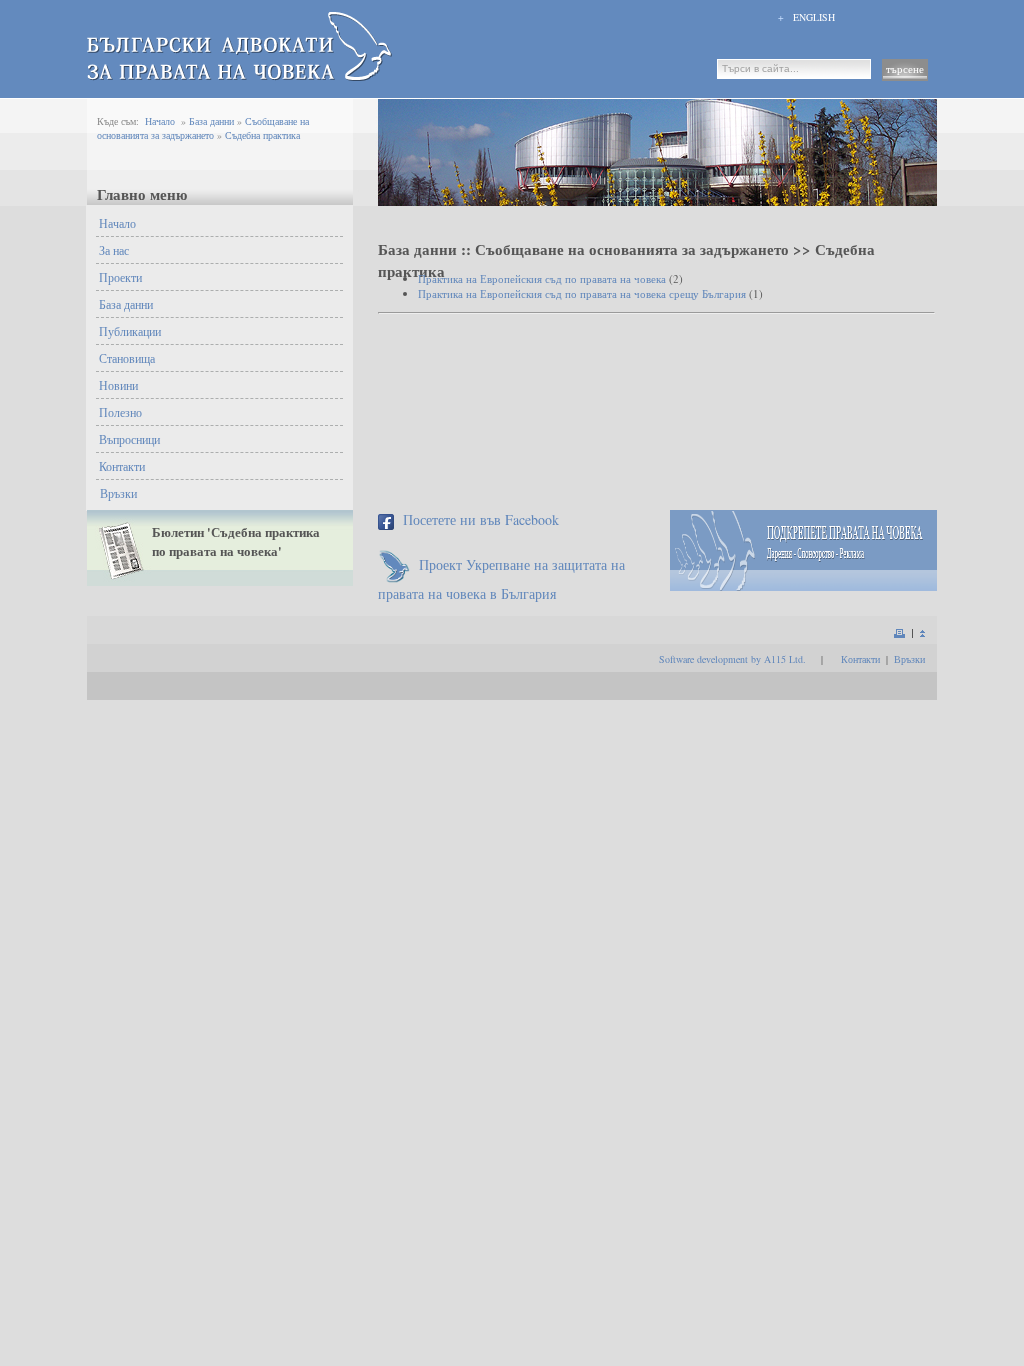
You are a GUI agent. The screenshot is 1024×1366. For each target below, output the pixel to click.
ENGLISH (814, 17)
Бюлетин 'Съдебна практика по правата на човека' (236, 541)
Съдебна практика (262, 135)
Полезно (120, 412)
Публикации (130, 331)
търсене (905, 68)
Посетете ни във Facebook (481, 519)
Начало (160, 121)
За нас (114, 250)
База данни (211, 121)
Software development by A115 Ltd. (732, 659)
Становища (127, 358)
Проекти (120, 277)
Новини (118, 385)
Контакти (122, 466)
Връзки (118, 493)
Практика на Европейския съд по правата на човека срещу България (582, 293)
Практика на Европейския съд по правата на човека (542, 278)
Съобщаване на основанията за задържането (203, 128)
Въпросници (129, 439)
